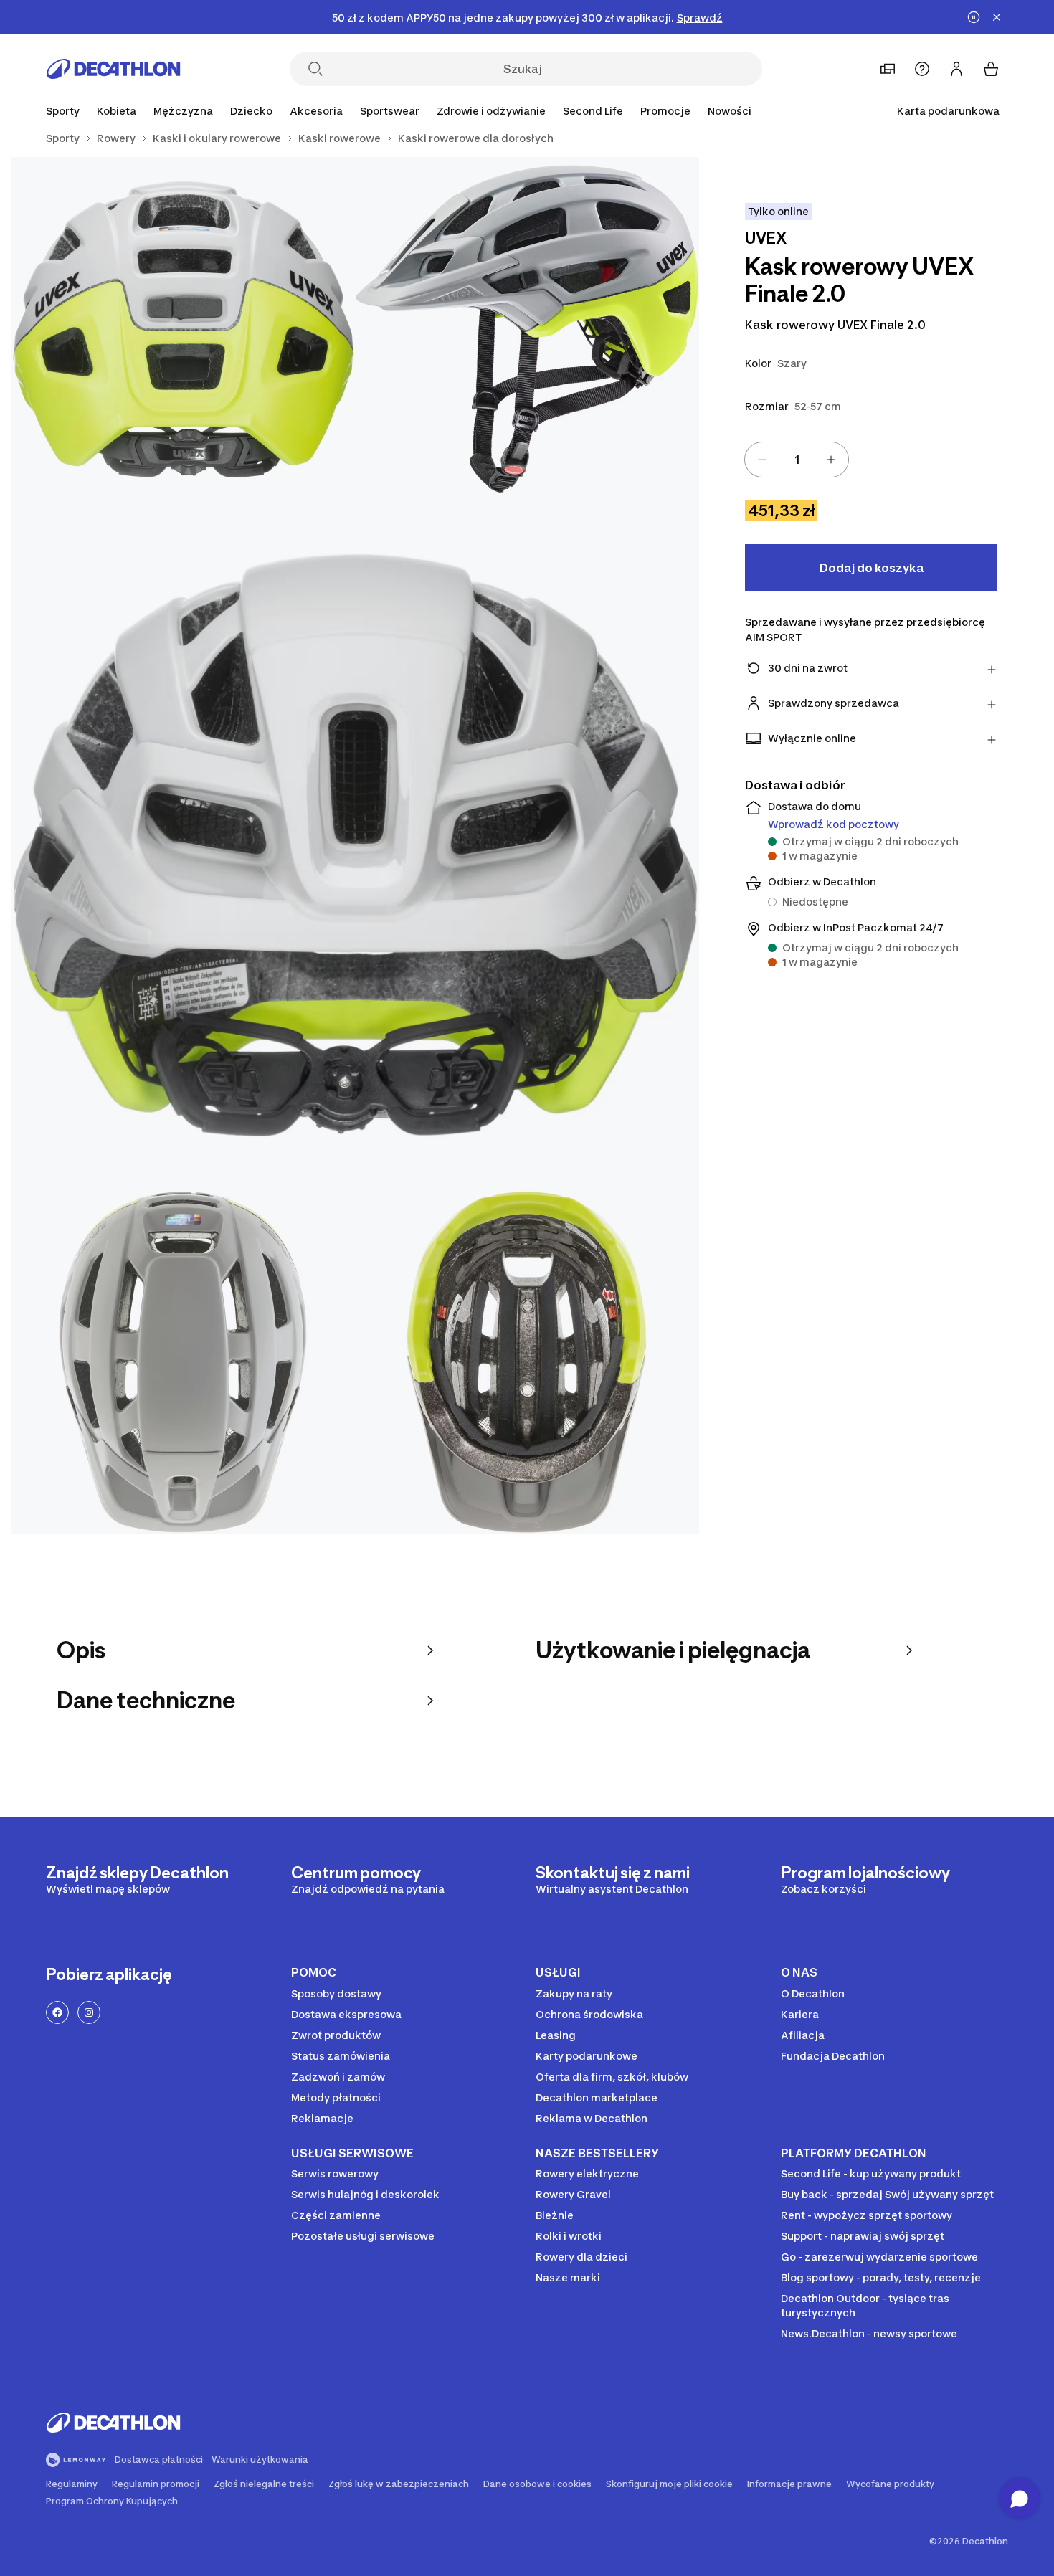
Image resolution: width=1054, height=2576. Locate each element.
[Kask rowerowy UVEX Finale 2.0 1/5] (527, 329)
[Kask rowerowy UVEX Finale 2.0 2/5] (183, 329)
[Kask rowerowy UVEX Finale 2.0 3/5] (355, 845)
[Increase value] (831, 460)
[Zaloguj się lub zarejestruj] (956, 69)
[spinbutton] (797, 460)
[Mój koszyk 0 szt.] (991, 69)
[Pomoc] (922, 69)
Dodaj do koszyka (872, 568)
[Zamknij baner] (997, 17)
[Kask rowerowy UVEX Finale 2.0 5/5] (527, 1361)
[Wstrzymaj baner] (974, 17)
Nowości (730, 111)
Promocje (665, 111)
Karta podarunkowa (948, 111)
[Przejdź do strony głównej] (113, 69)
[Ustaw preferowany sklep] (888, 69)
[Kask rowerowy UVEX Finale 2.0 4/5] (183, 1361)
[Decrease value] (762, 460)
